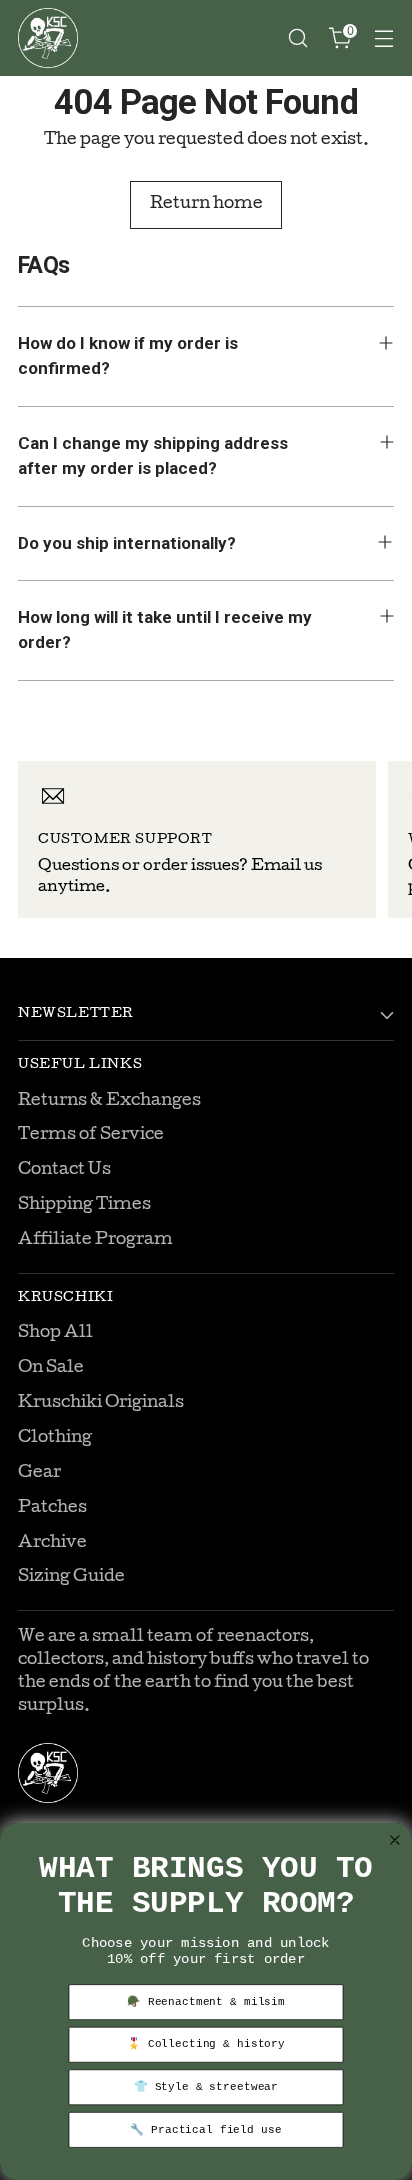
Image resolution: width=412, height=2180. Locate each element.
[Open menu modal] (383, 38)
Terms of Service (91, 1135)
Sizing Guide (71, 1577)
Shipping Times (84, 1205)
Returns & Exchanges (109, 1101)
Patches (52, 1508)
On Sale (51, 1368)
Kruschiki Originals (101, 1403)
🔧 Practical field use (205, 2130)
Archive (52, 1543)
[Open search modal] (297, 38)
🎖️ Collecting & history (206, 2045)
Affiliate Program (95, 1240)
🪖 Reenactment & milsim (206, 2002)
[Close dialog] (395, 1840)
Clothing (55, 1438)
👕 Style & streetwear (206, 2087)
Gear (39, 1473)
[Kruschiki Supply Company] (48, 38)
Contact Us (64, 1170)
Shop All (55, 1333)
